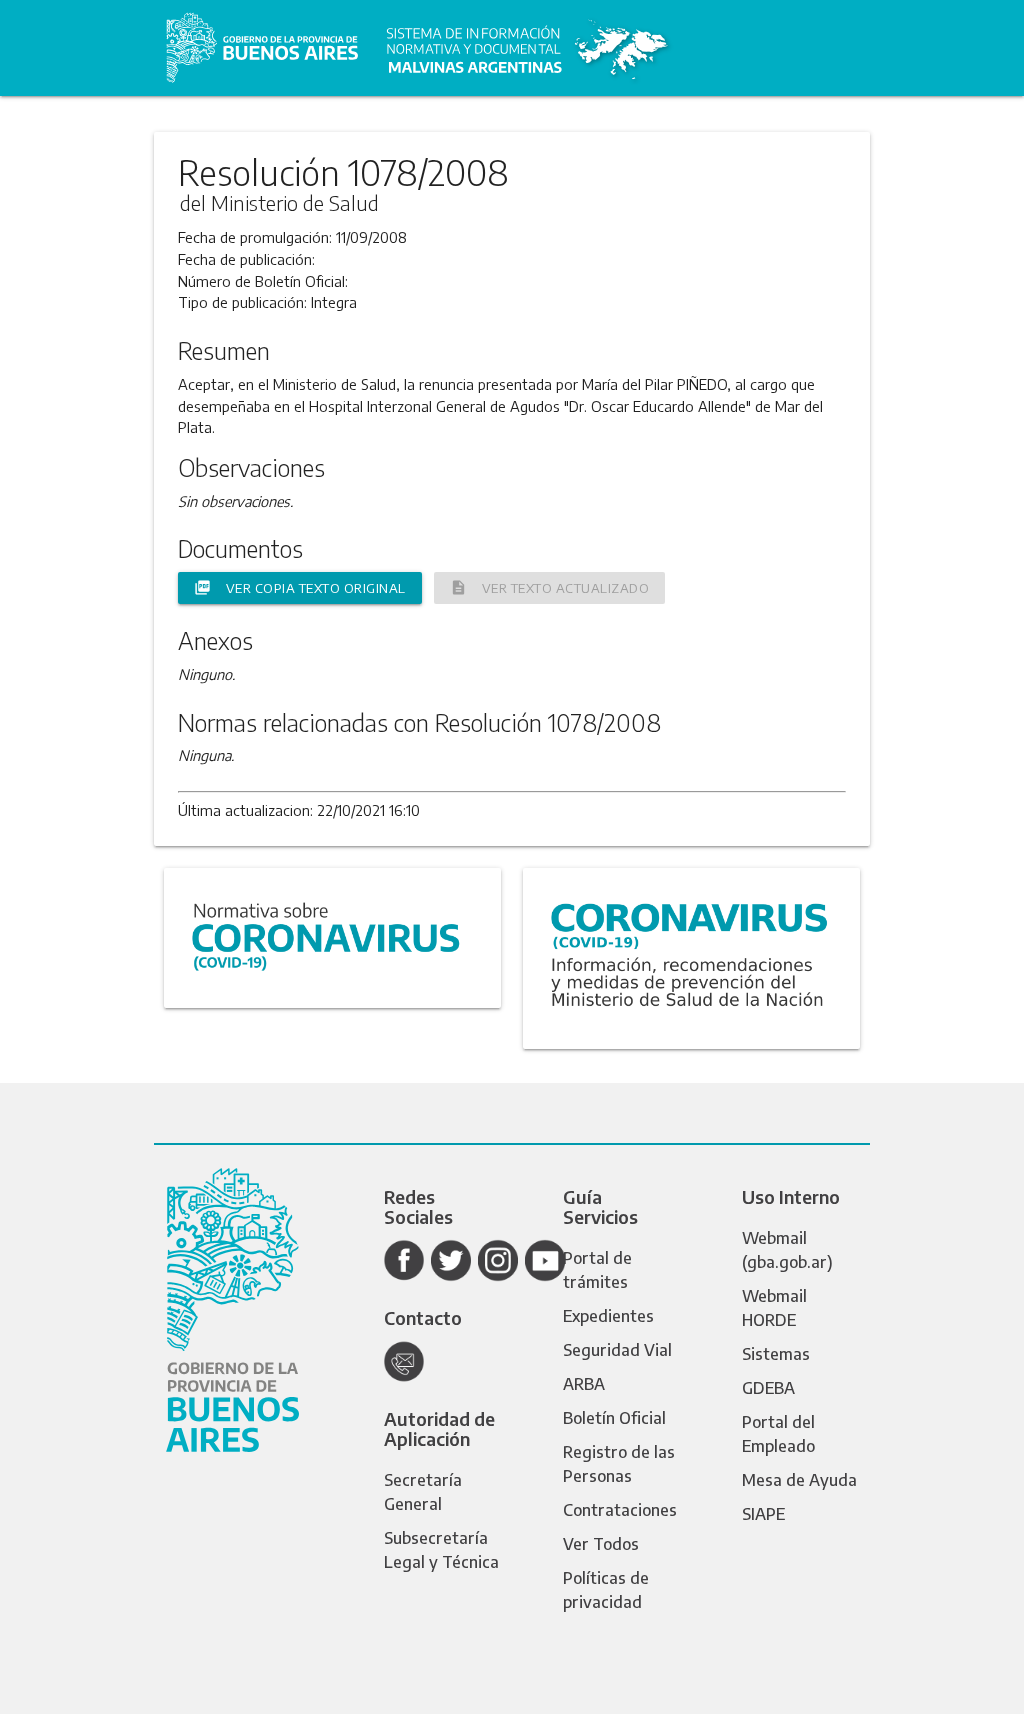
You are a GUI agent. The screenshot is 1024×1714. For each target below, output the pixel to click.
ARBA (584, 1384)
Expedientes (608, 1316)
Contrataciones (620, 1510)
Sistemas (776, 1354)
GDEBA (768, 1388)
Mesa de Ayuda (799, 1480)
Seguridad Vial (617, 1350)
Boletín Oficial (614, 1418)
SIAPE (763, 1514)
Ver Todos (601, 1544)
